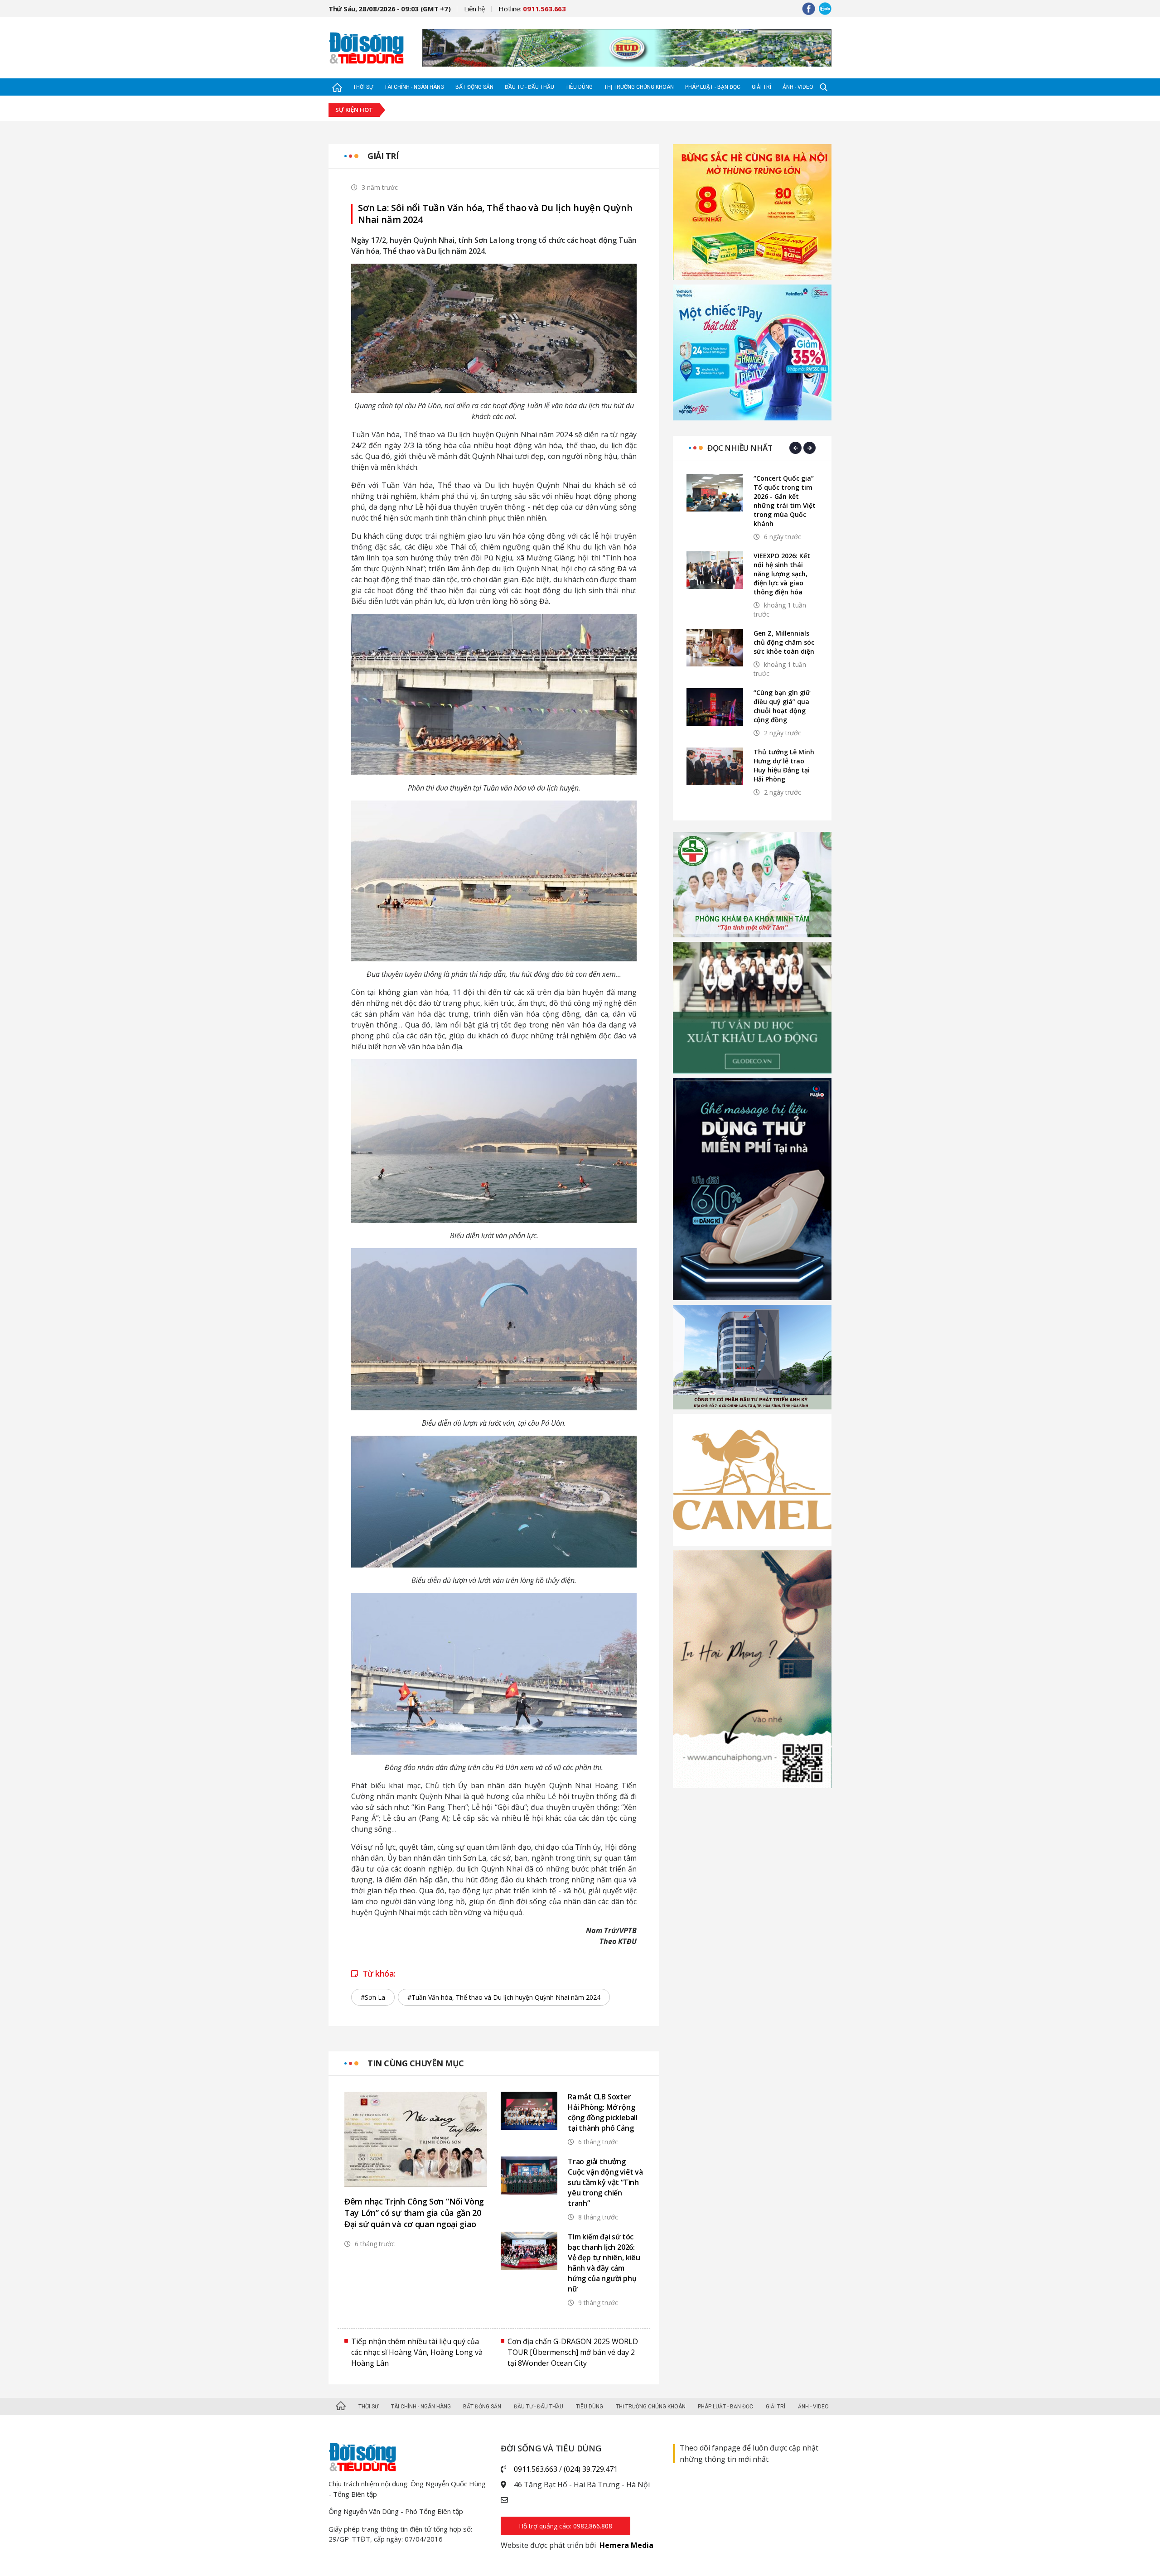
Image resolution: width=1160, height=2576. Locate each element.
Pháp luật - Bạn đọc (713, 87)
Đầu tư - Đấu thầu (529, 87)
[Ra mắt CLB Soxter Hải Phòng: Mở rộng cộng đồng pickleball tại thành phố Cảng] (529, 2110)
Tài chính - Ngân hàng (414, 87)
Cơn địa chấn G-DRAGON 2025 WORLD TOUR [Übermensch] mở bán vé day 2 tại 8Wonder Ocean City (573, 2352)
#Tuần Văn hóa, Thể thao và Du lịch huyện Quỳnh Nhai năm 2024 (504, 1997)
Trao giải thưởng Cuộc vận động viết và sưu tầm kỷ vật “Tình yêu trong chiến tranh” (605, 2182)
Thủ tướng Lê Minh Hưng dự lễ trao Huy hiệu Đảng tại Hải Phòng (784, 765)
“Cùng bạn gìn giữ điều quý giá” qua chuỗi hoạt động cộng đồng (782, 706)
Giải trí (761, 87)
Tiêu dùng (579, 87)
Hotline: (532, 9)
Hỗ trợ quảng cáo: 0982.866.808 (565, 2526)
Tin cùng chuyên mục (416, 2063)
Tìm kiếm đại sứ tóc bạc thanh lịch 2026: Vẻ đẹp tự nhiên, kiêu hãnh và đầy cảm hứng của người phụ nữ (604, 2263)
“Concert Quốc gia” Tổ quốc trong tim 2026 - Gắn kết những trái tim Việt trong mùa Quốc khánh (785, 501)
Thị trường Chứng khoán (639, 87)
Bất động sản (474, 87)
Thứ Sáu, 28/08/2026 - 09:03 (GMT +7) (389, 9)
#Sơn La (373, 1997)
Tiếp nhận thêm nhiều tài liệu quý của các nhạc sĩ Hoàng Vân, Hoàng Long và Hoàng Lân (417, 2352)
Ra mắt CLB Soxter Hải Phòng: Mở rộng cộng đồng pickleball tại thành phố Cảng (603, 2112)
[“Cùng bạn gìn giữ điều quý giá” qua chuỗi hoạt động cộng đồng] (715, 707)
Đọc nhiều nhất (740, 448)
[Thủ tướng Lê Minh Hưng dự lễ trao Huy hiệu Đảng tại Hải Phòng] (715, 766)
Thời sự (363, 87)
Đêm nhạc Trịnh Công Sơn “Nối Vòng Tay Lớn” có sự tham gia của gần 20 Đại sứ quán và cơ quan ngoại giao (414, 2213)
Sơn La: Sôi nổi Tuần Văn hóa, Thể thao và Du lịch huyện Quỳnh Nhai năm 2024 (495, 214)
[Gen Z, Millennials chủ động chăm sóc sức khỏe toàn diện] (715, 648)
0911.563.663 (536, 2469)
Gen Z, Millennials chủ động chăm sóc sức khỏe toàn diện (784, 642)
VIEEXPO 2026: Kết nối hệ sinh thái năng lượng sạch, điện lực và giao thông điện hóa (782, 574)
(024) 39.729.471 (591, 2469)
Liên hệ (474, 9)
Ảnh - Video (798, 87)
